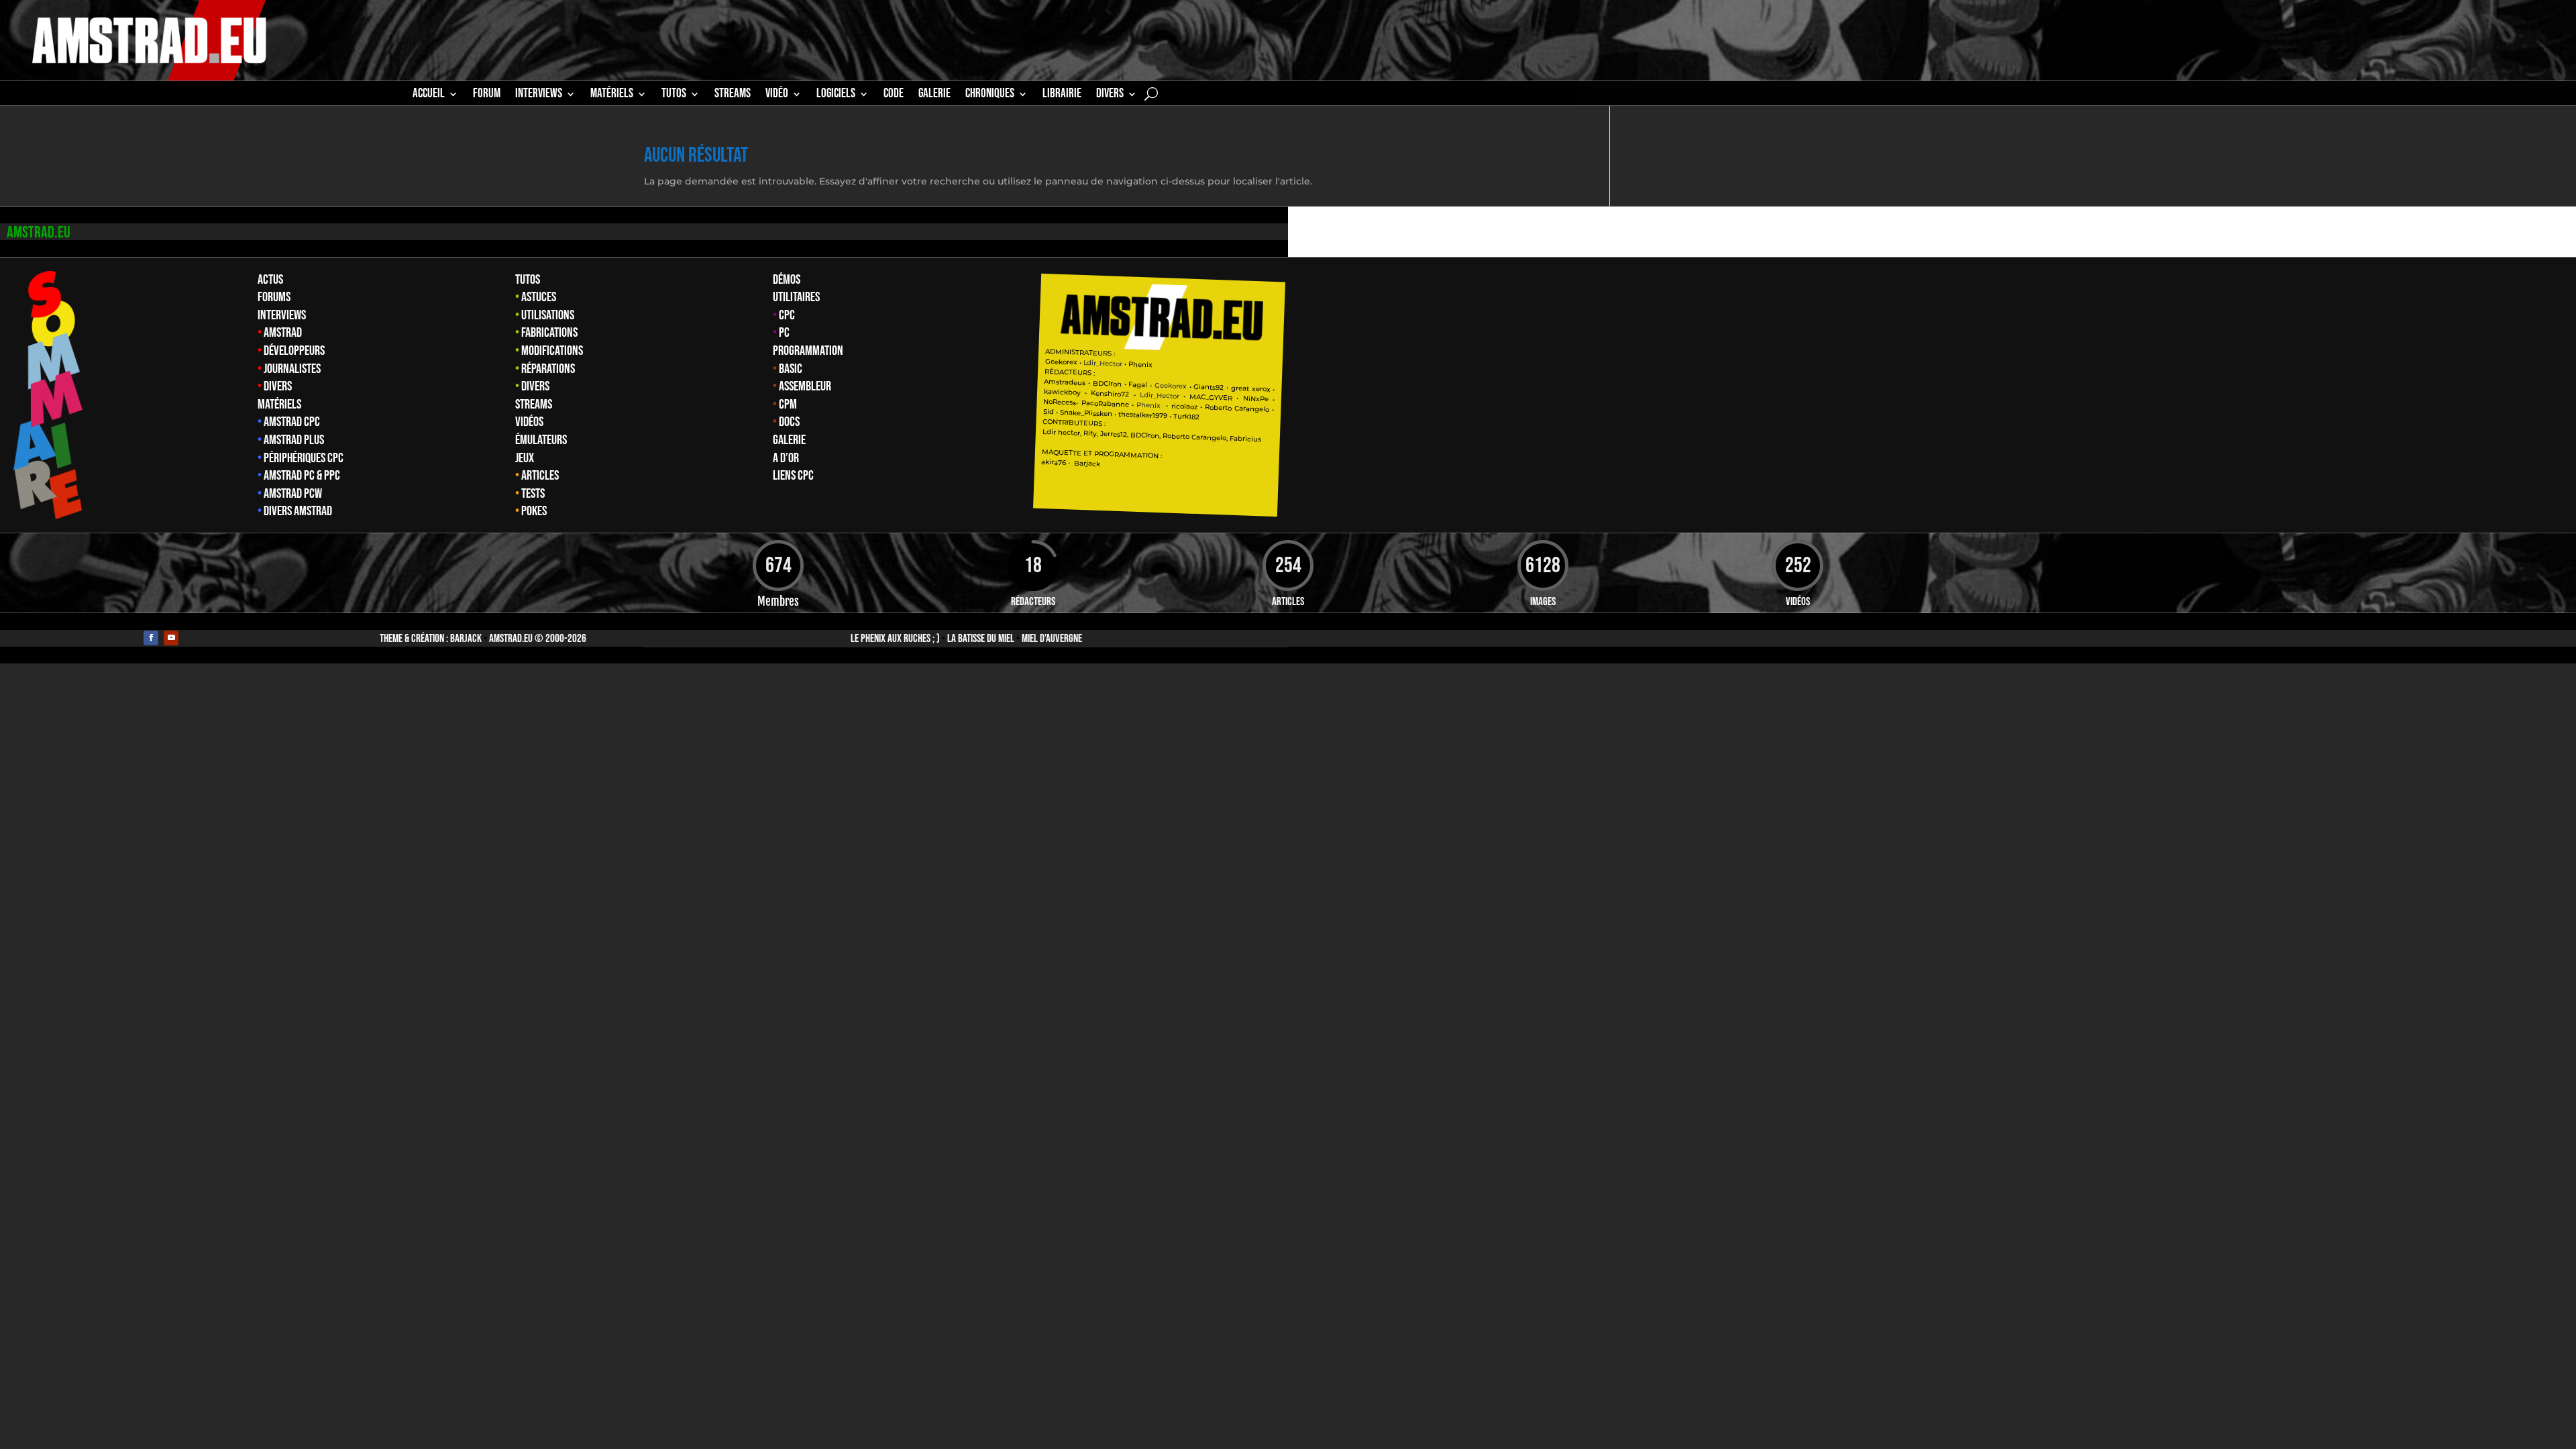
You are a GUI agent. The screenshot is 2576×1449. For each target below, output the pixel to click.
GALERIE (934, 95)
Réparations (548, 369)
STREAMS (733, 95)
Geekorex (1062, 362)
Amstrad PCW (293, 494)
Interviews (282, 315)
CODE (894, 95)
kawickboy (1062, 392)
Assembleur (805, 386)
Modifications (552, 351)
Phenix (1140, 364)
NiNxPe (1255, 398)
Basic (791, 369)
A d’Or (786, 458)
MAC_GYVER (1211, 397)
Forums (274, 297)
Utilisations (548, 315)
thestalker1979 (1143, 415)
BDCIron (1107, 383)
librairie (1062, 95)
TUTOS (674, 95)
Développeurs (294, 351)
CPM (788, 405)
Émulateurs (541, 440)
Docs (789, 422)
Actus (270, 280)
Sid (1049, 412)
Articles (540, 476)
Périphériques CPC (304, 458)
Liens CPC (793, 476)
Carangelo (1251, 408)
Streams (534, 405)
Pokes (534, 511)
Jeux (525, 458)
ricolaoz (1184, 406)
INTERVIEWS (539, 95)
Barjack (466, 639)
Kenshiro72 (1110, 393)
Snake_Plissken (1086, 413)
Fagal (1138, 384)
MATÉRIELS (612, 95)
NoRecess (1060, 402)
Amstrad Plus (294, 440)
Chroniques (990, 95)
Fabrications (549, 333)
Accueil (429, 95)
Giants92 (1209, 387)
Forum (487, 95)
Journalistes (292, 369)
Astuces (539, 297)
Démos (787, 280)
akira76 (1054, 462)
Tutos (528, 280)
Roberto (1218, 407)
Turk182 (1186, 416)
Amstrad (283, 333)
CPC (787, 315)
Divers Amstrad (298, 511)
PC (784, 333)
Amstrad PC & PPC (302, 476)
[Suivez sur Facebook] (151, 638)
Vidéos (529, 422)
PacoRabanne (1105, 404)
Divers (1110, 95)
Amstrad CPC (292, 422)
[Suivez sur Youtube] (171, 638)
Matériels (279, 405)
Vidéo (777, 95)
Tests (533, 494)
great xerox (1251, 388)
